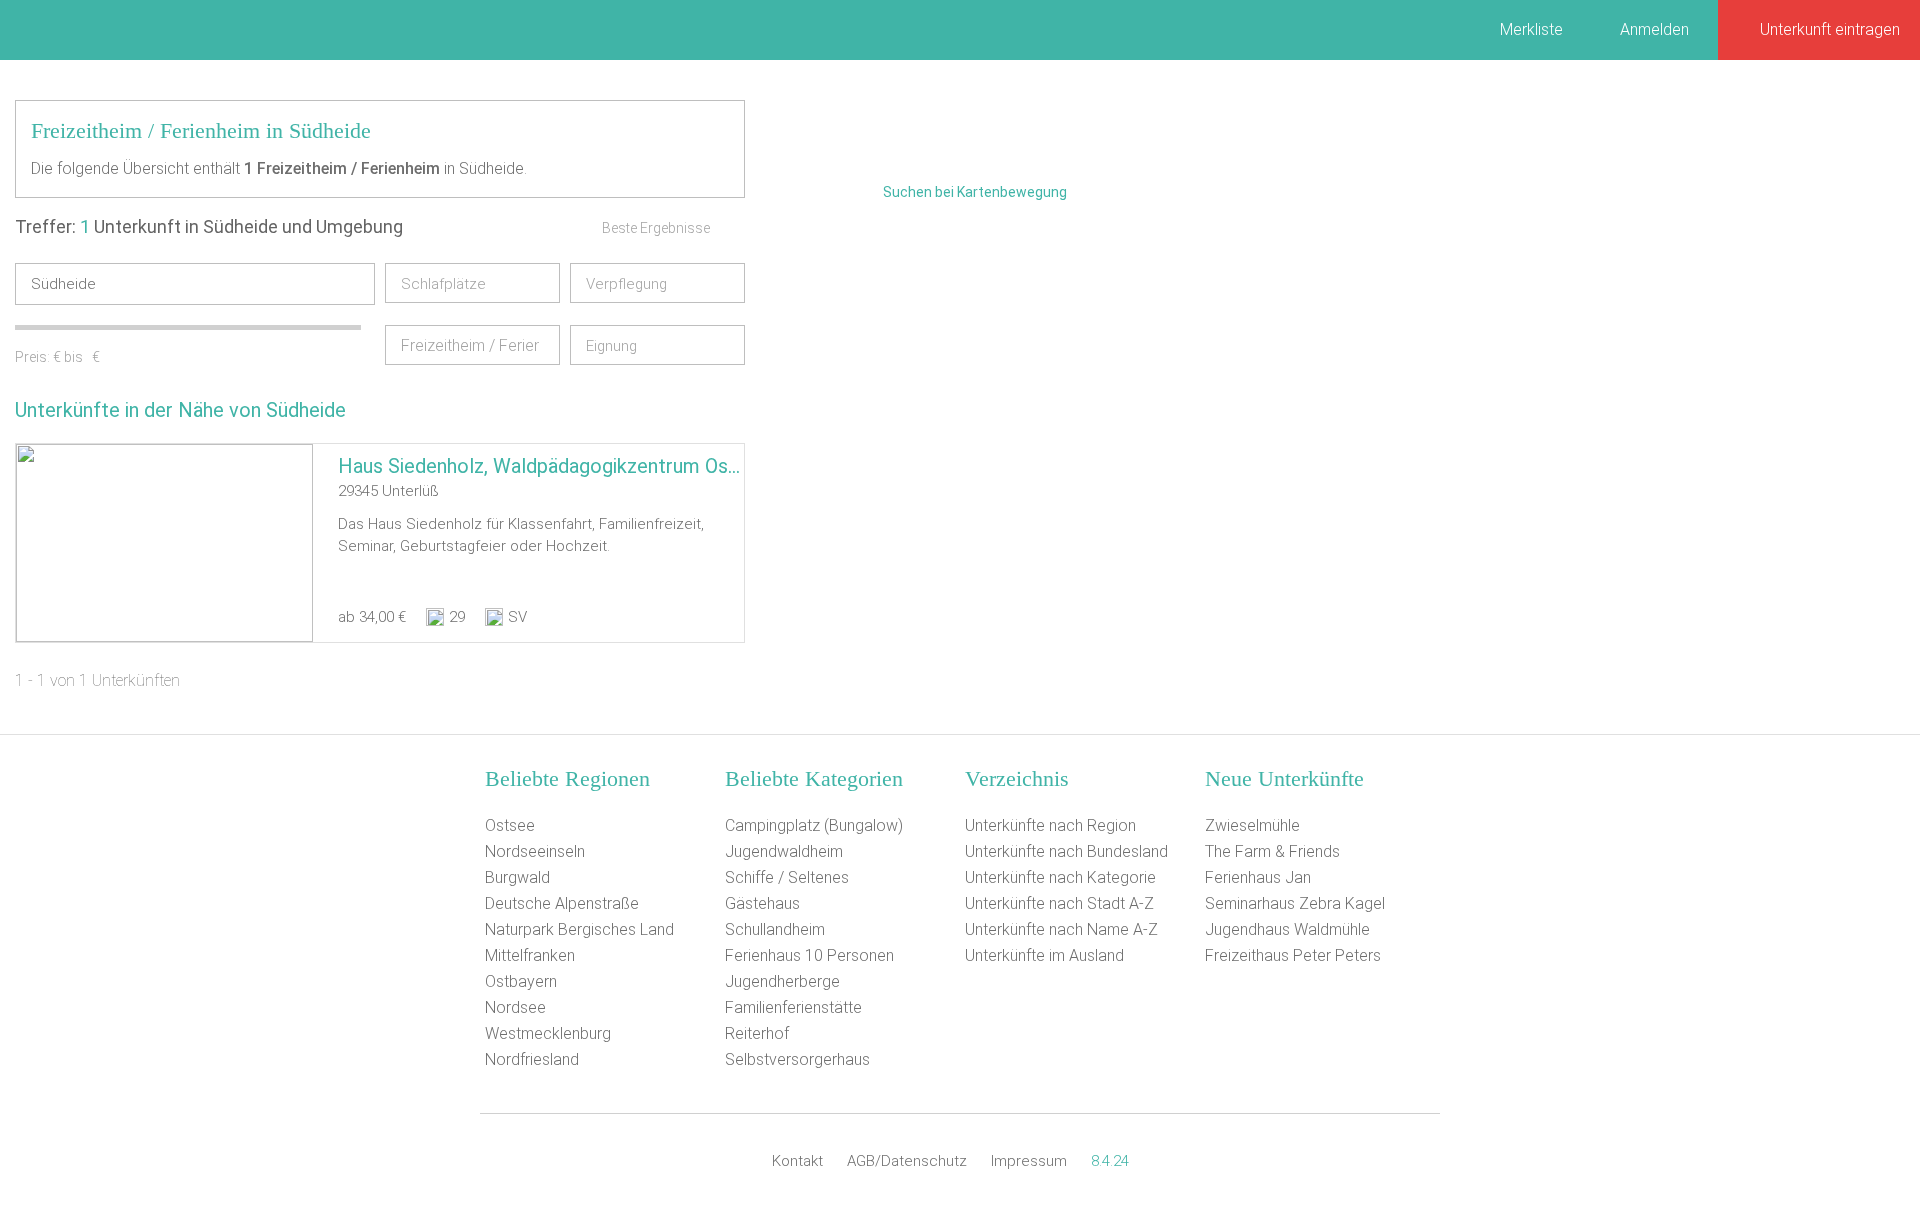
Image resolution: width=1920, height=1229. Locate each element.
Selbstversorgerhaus (797, 1059)
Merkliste (1531, 29)
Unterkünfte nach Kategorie (1060, 877)
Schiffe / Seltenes (787, 877)
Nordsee (515, 1007)
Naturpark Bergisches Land (579, 929)
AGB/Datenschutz (907, 1161)
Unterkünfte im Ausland (1044, 955)
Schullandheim (775, 929)
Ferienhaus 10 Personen (809, 955)
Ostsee (510, 825)
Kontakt (797, 1161)
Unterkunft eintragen (1830, 29)
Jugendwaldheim (784, 851)
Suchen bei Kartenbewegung (975, 192)
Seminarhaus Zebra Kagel (1295, 903)
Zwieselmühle (1252, 825)
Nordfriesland (532, 1059)
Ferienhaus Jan (1258, 877)
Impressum (1029, 1161)
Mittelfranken (530, 955)
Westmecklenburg (548, 1033)
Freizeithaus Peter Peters (1293, 955)
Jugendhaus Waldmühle (1287, 929)
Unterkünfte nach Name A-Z (1061, 929)
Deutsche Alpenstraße (562, 903)
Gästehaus (762, 903)
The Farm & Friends (1272, 851)
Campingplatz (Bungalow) (814, 825)
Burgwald (517, 877)
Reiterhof (757, 1033)
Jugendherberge (782, 981)
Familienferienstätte (793, 1007)
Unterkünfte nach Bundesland (1066, 851)
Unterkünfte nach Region (1050, 825)
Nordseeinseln (535, 851)
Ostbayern (521, 981)
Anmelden (1654, 29)
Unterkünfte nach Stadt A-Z (1059, 903)
